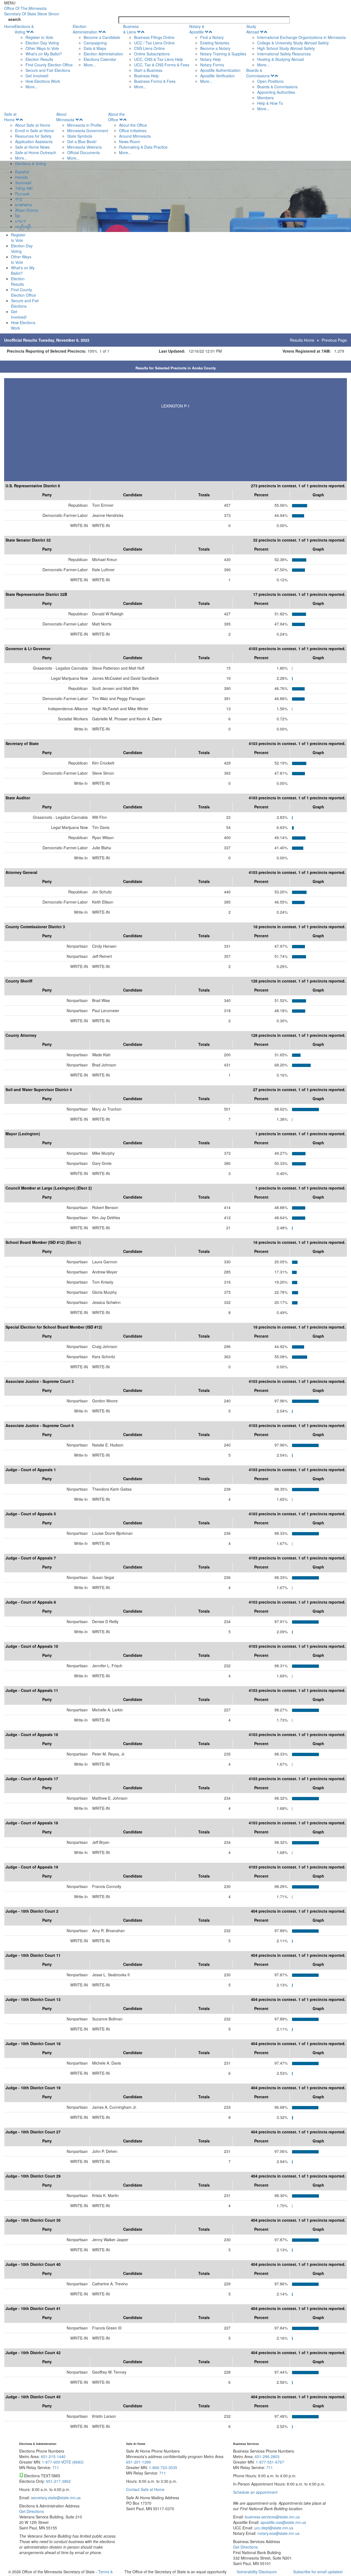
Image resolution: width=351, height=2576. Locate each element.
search (15, 19)
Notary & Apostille (197, 29)
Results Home (302, 340)
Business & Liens (131, 29)
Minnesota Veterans (84, 147)
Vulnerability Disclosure (257, 2572)
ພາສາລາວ (24, 205)
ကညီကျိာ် (23, 227)
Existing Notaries (215, 43)
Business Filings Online (154, 37)
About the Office (116, 117)
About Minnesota (65, 117)
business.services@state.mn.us (272, 2517)
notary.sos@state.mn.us (278, 2533)
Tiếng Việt (24, 188)
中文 (19, 199)
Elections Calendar (100, 59)
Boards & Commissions (258, 73)
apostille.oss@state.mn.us (283, 2522)
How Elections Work (43, 81)
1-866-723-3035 (163, 2467)
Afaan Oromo (27, 210)
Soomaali (23, 183)
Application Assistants (34, 141)
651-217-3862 (58, 2481)
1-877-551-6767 (270, 2462)
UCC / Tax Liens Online (154, 43)
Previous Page (334, 340)
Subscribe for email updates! (318, 2572)
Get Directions (32, 2511)
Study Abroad (253, 29)
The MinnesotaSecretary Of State (32, 11)
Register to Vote (39, 37)
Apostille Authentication (220, 70)
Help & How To (270, 103)
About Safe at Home (33, 125)
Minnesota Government (88, 131)
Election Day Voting (42, 43)
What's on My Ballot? (44, 54)
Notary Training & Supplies (223, 54)
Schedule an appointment (255, 2492)
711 (56, 2467)
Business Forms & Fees (155, 81)
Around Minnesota (135, 136)
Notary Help (210, 59)
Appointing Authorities (276, 92)
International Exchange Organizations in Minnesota (302, 37)
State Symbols (80, 136)
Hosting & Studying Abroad (281, 59)
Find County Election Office (49, 65)
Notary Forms (212, 65)
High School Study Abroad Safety (286, 48)
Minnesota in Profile (84, 125)
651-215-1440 (53, 2456)
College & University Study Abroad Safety (293, 43)
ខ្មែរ (17, 216)
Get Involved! (37, 76)
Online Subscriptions (152, 54)
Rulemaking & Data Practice (143, 147)
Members (265, 98)
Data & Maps (95, 48)
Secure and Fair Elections (48, 70)
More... (32, 87)
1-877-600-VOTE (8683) (63, 2462)
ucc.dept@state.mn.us (273, 2528)
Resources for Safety (33, 136)
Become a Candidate (102, 37)
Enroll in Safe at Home (35, 131)
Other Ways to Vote (42, 48)
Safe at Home (10, 117)
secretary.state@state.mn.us (55, 2498)
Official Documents (83, 152)
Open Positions (270, 81)
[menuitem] (44, 56)
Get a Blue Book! (82, 141)
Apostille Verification (217, 76)
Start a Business (148, 70)
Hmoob (21, 177)
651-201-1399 (138, 2462)
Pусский (22, 194)
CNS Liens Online (149, 48)
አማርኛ (21, 221)
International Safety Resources (284, 54)
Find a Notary (212, 37)
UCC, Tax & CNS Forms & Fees (162, 65)
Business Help (146, 76)
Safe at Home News (32, 147)
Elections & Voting (24, 29)
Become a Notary (215, 48)
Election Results (39, 59)
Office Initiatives (133, 131)
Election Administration (85, 29)
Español (22, 172)
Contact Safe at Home (145, 2489)
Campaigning (95, 43)
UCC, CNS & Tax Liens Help (158, 59)
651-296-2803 (267, 2456)
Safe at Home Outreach (36, 152)
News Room (130, 141)
